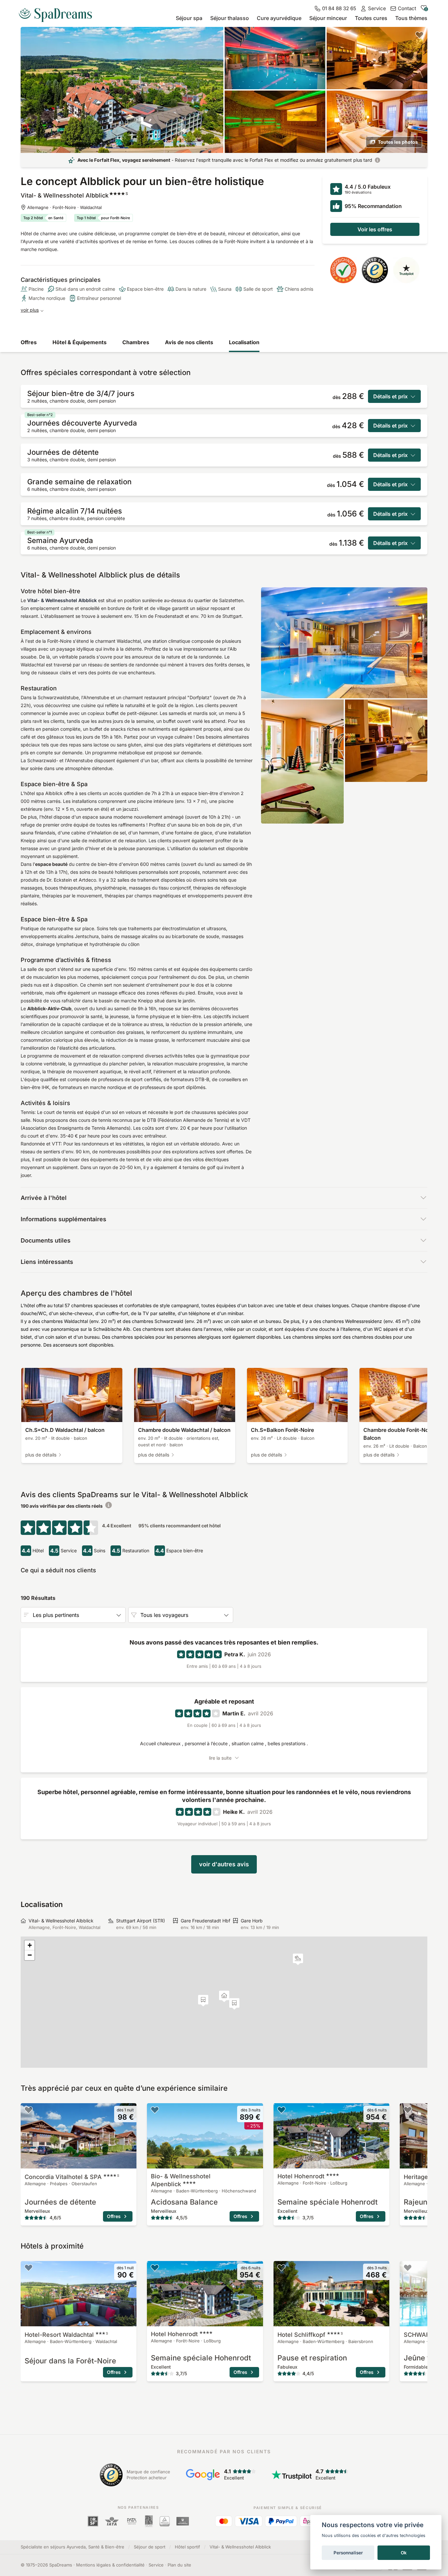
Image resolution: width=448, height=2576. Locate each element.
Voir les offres (375, 229)
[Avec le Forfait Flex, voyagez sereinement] (377, 160)
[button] (298, 1959)
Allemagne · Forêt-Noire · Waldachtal (64, 207)
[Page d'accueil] (58, 12)
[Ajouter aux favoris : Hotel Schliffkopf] (281, 2268)
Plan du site (179, 2565)
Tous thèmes (411, 18)
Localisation (244, 342)
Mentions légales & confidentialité (110, 2565)
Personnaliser (348, 2553)
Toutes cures (371, 18)
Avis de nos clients (189, 342)
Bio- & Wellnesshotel (181, 2180)
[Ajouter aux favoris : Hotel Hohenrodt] (281, 2110)
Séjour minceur (328, 18)
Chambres (136, 342)
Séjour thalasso (230, 18)
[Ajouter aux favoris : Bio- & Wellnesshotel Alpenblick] (155, 2110)
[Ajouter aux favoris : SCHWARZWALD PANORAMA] (408, 2268)
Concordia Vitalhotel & (72, 2177)
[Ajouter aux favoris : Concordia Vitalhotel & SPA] (29, 2110)
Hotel (301, 2176)
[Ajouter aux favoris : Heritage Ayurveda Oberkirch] (408, 2110)
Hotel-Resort (66, 2335)
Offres (29, 342)
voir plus (30, 310)
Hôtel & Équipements (80, 342)
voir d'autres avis (224, 1864)
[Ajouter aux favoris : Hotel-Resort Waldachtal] (29, 2268)
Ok (404, 2553)
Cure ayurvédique (279, 18)
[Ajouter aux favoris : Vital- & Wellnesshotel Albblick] (419, 35)
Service (156, 2565)
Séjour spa (189, 18)
